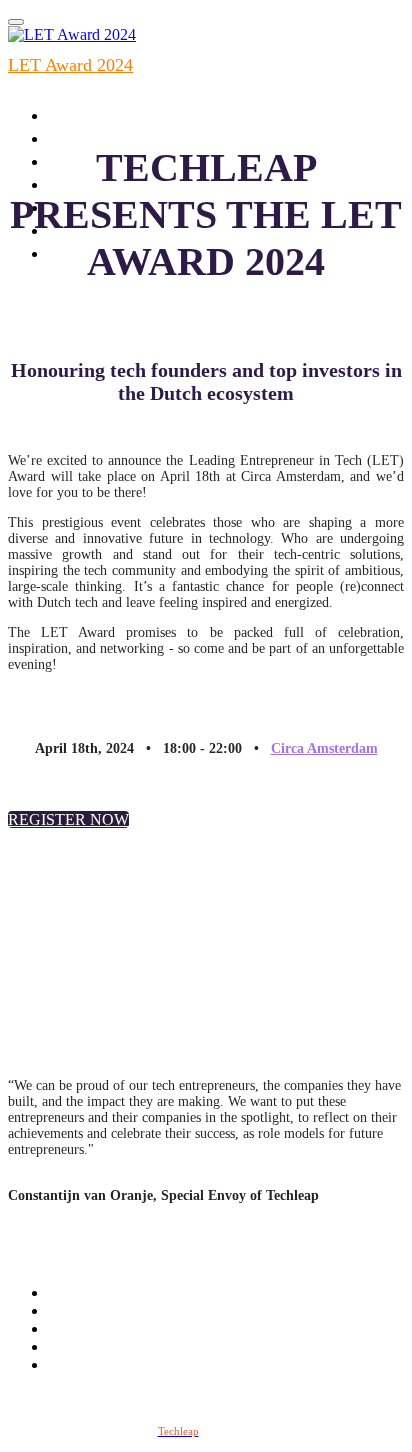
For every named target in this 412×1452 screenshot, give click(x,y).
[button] (68, 819)
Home (80, 137)
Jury (73, 183)
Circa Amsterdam (324, 748)
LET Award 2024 (70, 65)
